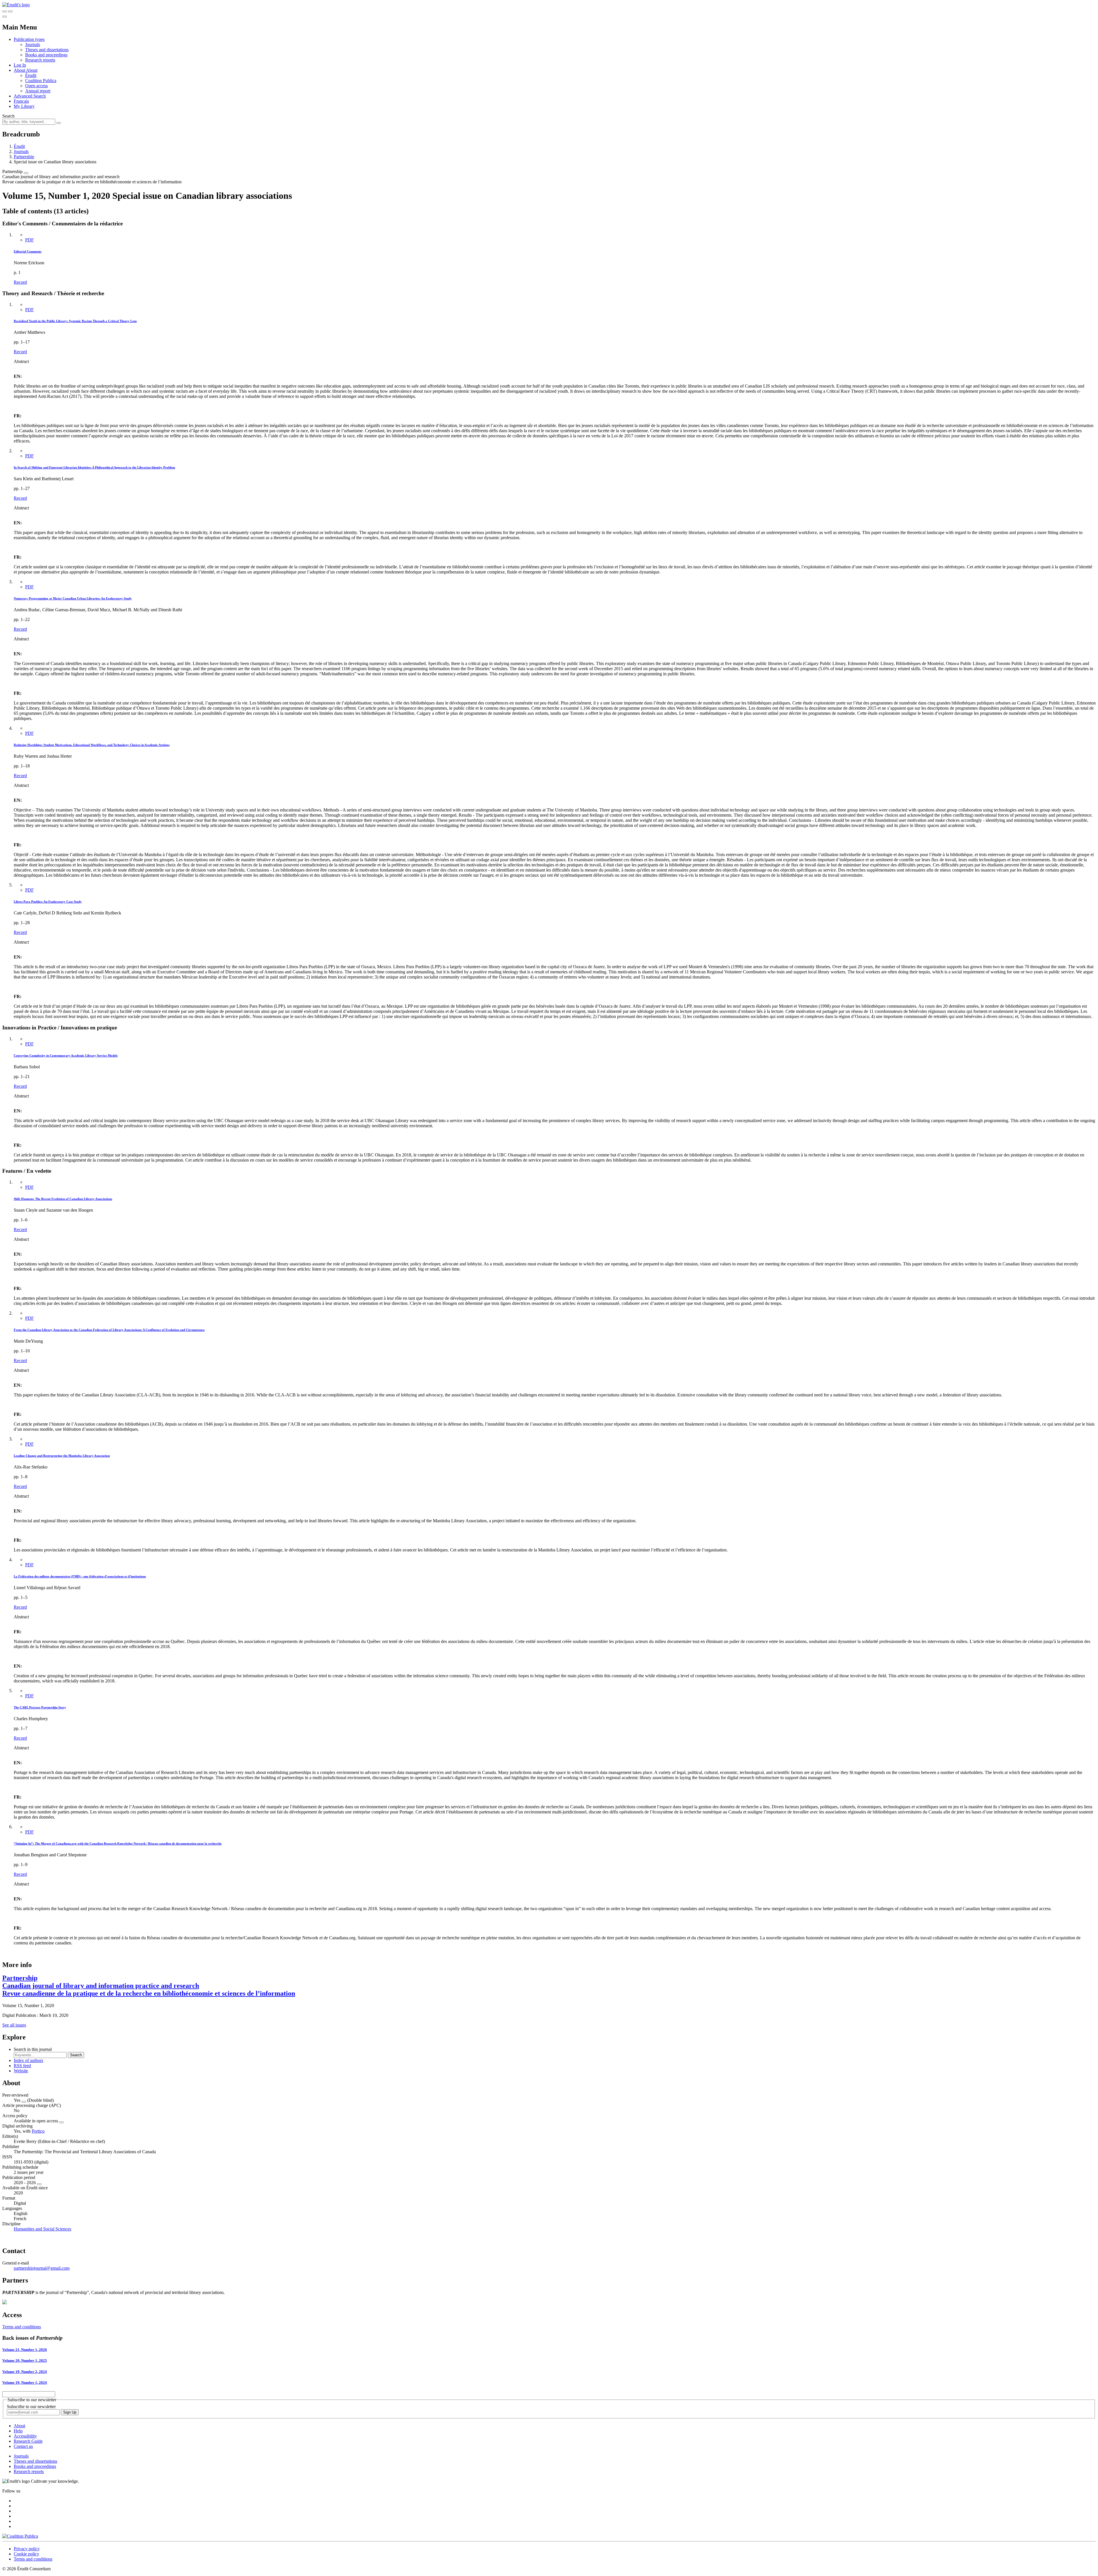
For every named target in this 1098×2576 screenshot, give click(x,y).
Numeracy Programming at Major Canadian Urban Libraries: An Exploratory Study (73, 598)
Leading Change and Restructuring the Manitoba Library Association (62, 1456)
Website (21, 2071)
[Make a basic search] (5, 11)
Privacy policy (27, 2549)
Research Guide (28, 2441)
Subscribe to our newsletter (31, 2407)
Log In (20, 65)
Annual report (38, 91)
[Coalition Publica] (20, 2536)
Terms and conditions (22, 2327)
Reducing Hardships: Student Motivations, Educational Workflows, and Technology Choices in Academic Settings (92, 745)
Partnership (24, 157)
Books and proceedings (46, 55)
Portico (38, 2131)
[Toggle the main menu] (5, 17)
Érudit (31, 75)
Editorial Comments (28, 251)
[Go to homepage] (16, 5)
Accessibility (25, 2436)
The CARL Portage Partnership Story (40, 1707)
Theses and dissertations (47, 50)
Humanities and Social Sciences (42, 2229)
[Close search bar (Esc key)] (10, 11)
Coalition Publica (41, 81)
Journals (33, 44)
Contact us (23, 2446)
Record (20, 282)
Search (8, 116)
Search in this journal (33, 2049)
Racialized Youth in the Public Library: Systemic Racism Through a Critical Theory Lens (75, 321)
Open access (36, 86)
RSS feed (22, 2066)
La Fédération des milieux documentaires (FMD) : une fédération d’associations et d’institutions (80, 1576)
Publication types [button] (29, 39)
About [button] (20, 70)
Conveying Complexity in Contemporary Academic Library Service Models (66, 1055)
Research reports (40, 60)
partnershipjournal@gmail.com (42, 2268)
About (32, 70)
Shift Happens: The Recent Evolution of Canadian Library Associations (63, 1199)
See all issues (14, 2025)
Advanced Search (30, 96)
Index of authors (28, 2060)
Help (18, 2431)
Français (21, 101)
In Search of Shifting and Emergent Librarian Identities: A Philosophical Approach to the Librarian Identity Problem (94, 467)
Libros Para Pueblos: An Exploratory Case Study (48, 902)
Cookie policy (26, 2554)
